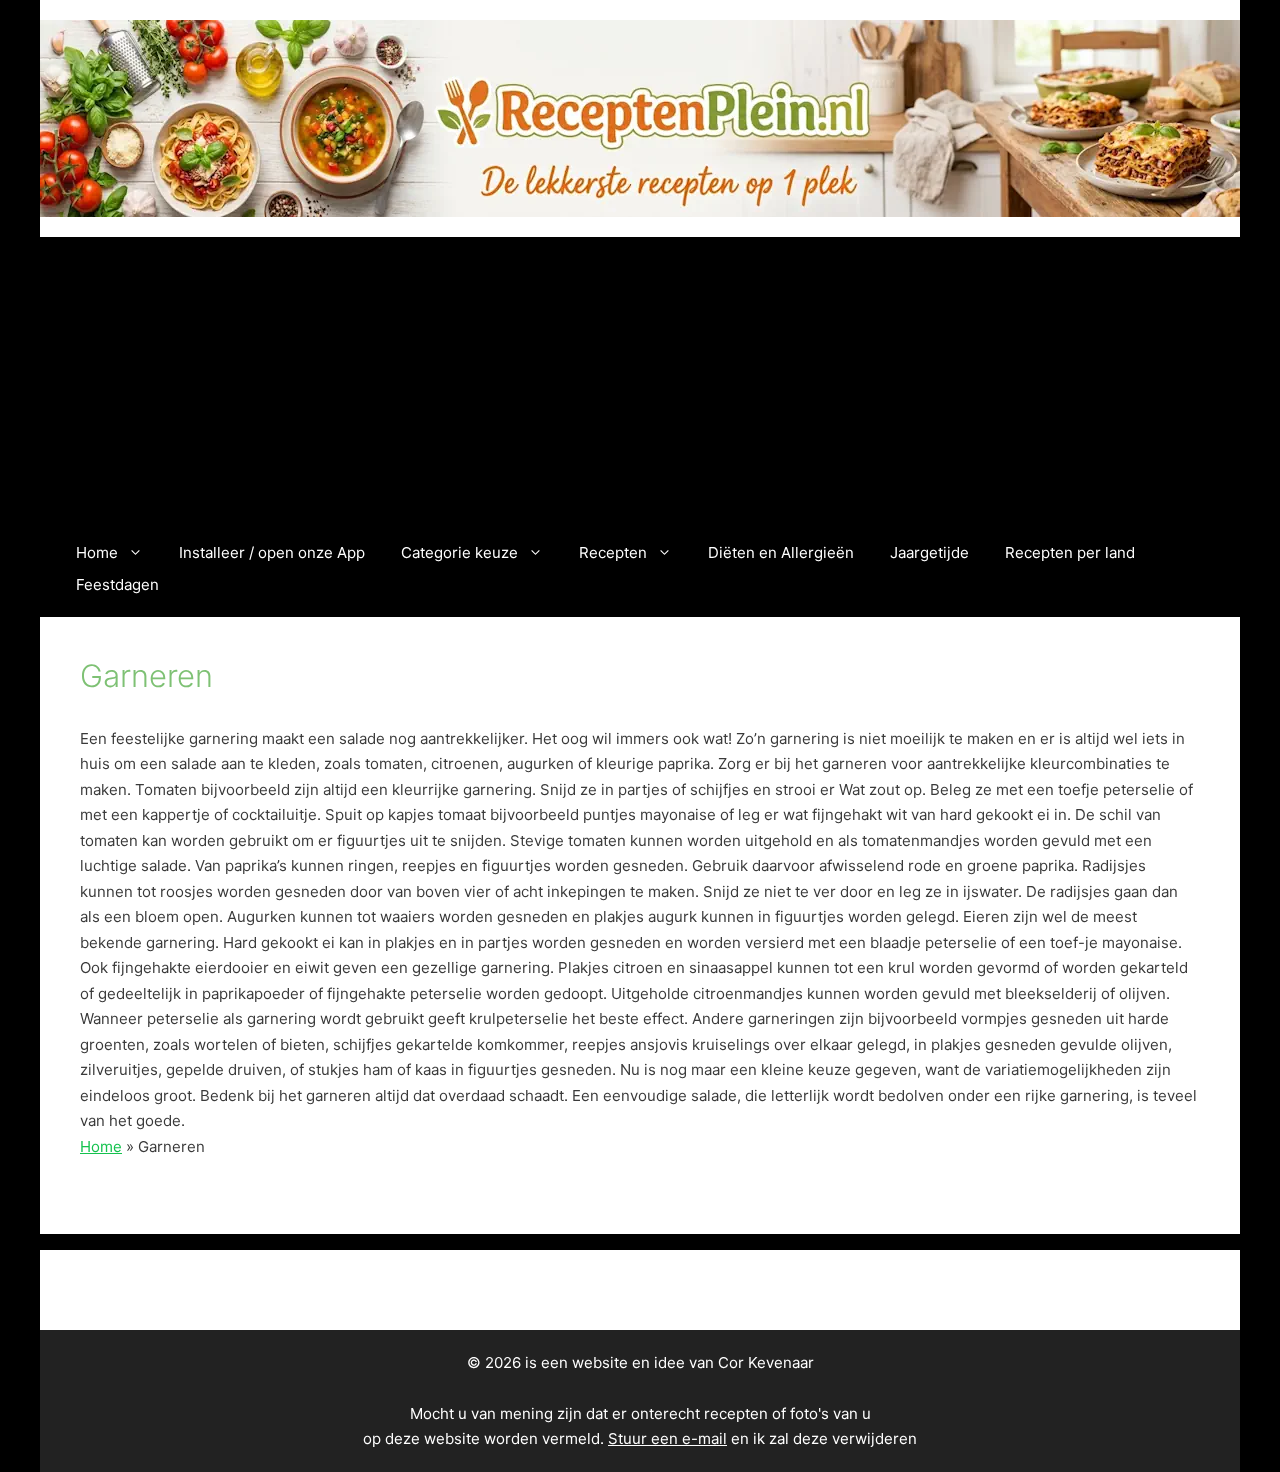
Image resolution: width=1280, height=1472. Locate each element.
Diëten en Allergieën (781, 552)
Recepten (613, 552)
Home (97, 552)
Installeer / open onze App (272, 552)
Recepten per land (1070, 552)
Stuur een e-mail (667, 1438)
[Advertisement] (640, 387)
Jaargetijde (929, 552)
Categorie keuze (459, 552)
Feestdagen (117, 584)
